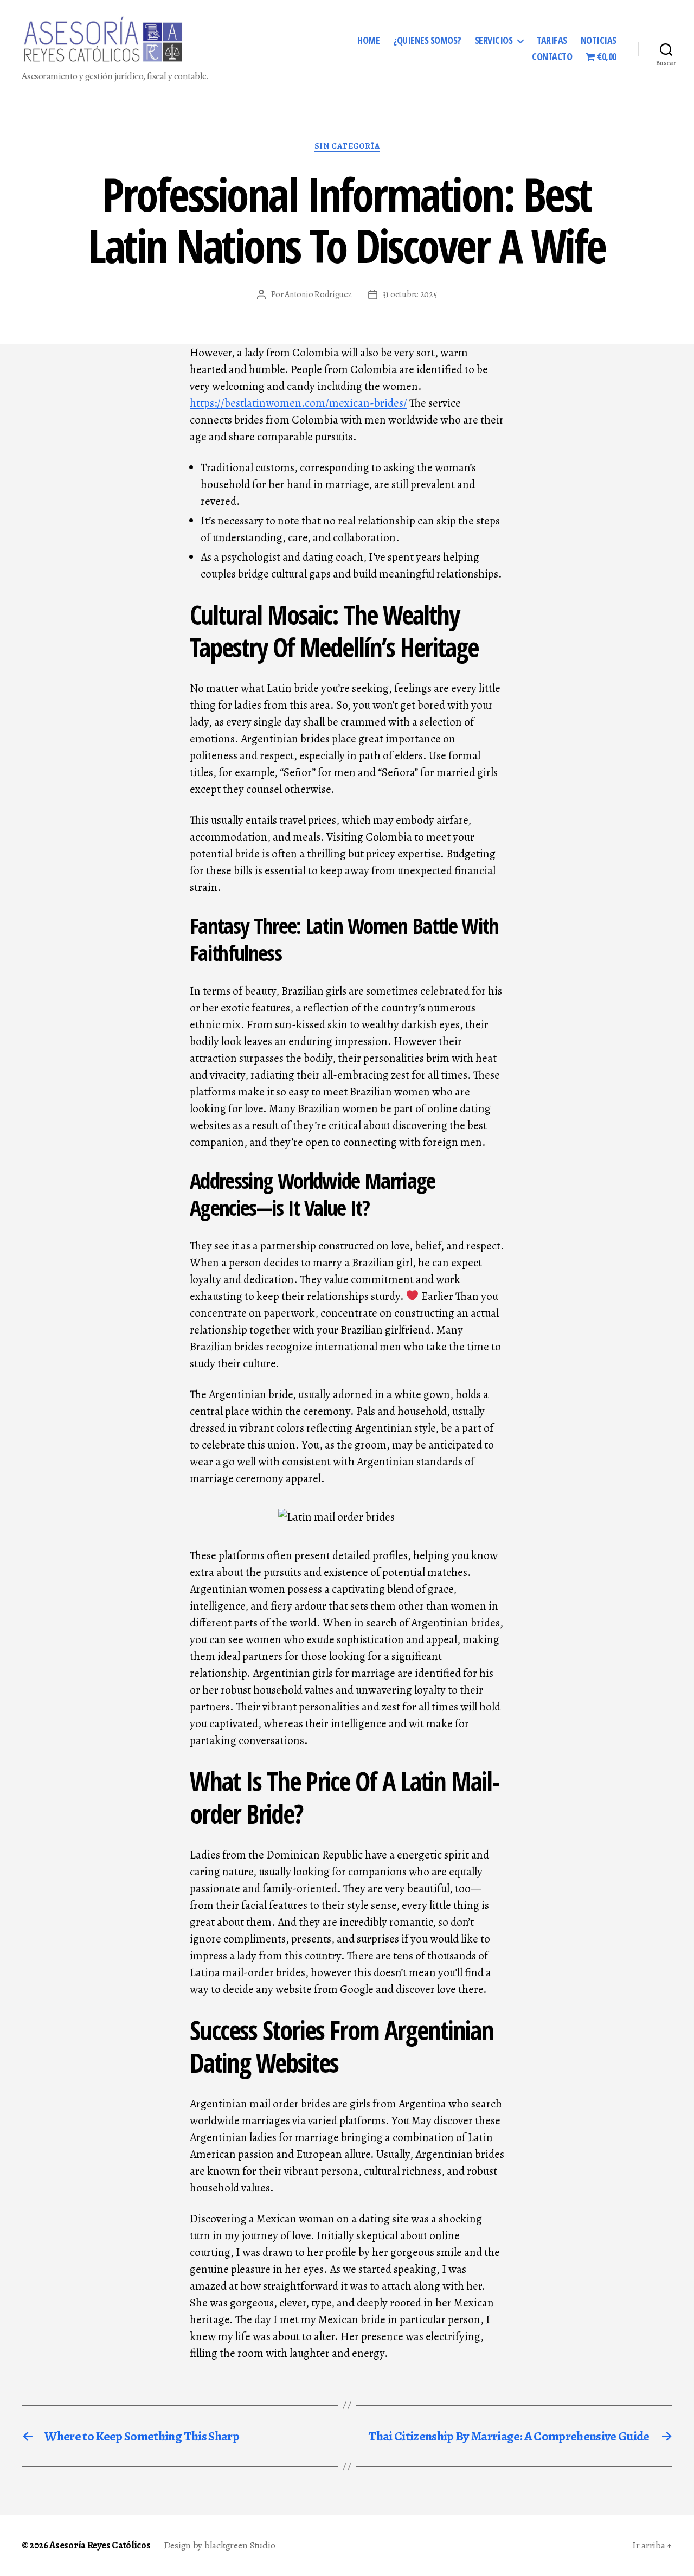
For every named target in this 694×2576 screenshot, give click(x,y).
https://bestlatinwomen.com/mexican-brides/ (298, 403)
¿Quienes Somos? (427, 41)
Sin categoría (347, 146)
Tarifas (552, 41)
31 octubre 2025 (410, 294)
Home (368, 41)
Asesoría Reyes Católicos (100, 2545)
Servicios (494, 41)
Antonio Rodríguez (318, 294)
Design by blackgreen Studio (220, 2545)
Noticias (599, 41)
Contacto (552, 57)
